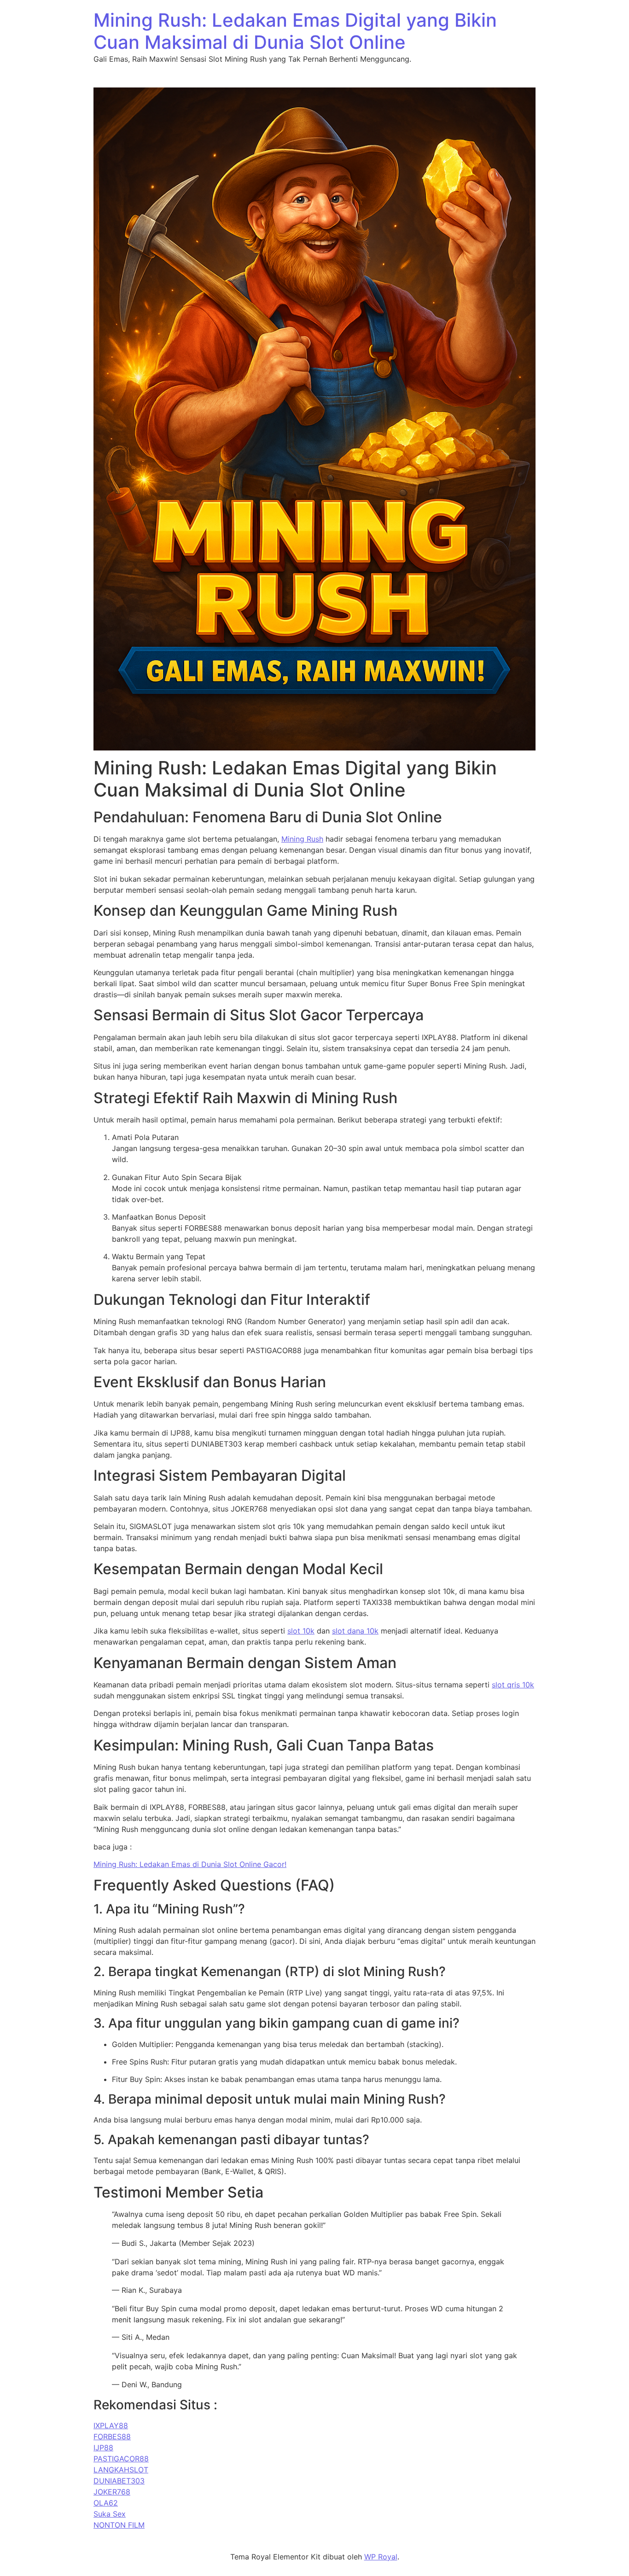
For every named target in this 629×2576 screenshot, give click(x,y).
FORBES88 (112, 2436)
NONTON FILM (119, 2525)
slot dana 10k (355, 1631)
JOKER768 (112, 2492)
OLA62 (106, 2503)
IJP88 (103, 2448)
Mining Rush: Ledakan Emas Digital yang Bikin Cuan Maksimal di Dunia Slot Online (295, 31)
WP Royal (381, 2557)
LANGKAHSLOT (121, 2470)
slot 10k (301, 1631)
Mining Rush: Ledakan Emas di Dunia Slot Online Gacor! (190, 1864)
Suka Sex (110, 2514)
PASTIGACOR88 (121, 2459)
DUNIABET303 (119, 2481)
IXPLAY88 (111, 2425)
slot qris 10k (513, 1685)
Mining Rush (302, 839)
